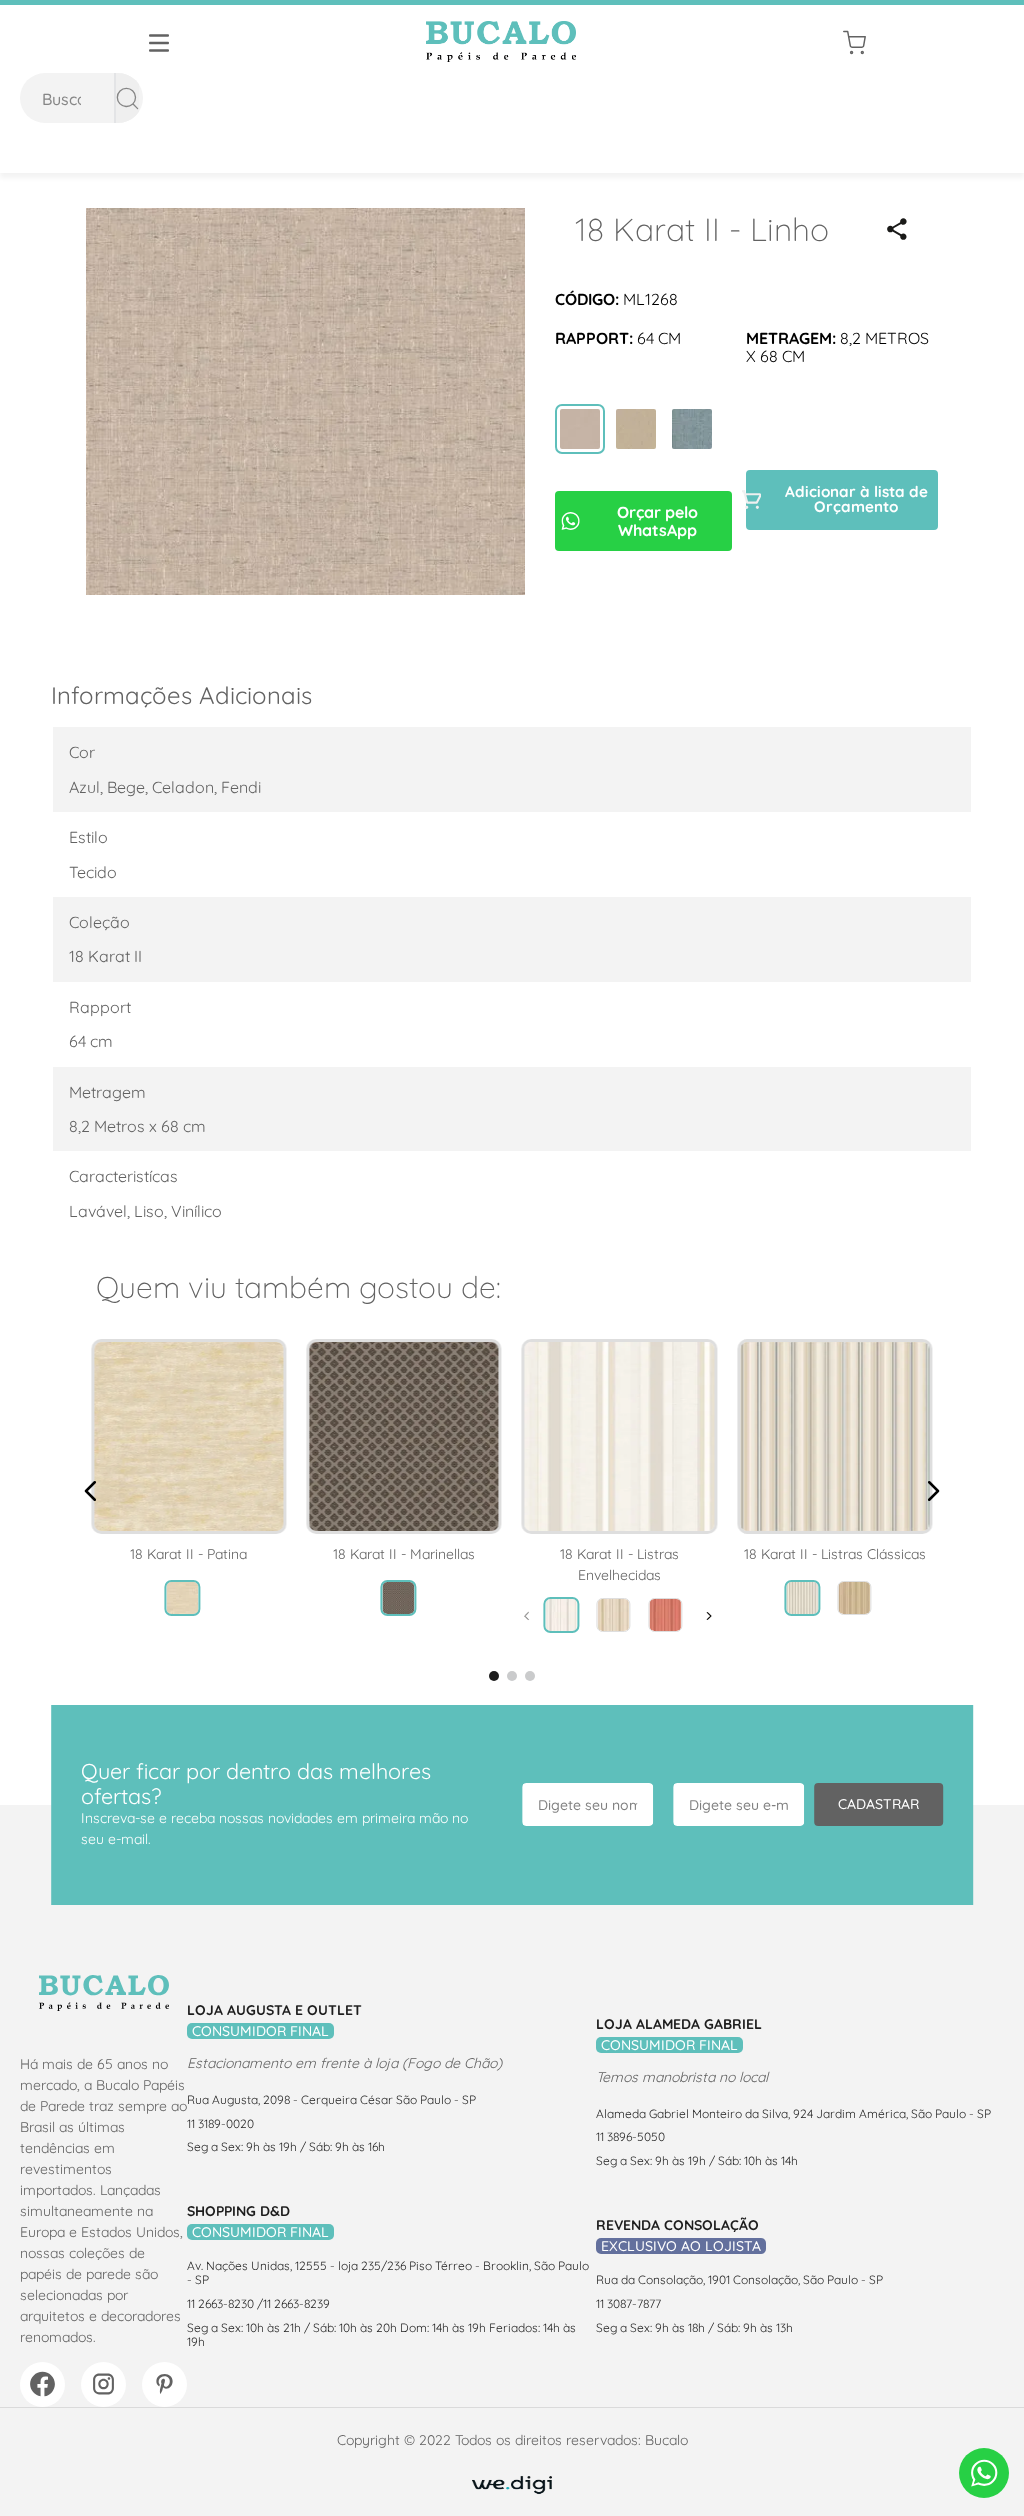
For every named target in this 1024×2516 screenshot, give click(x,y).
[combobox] (81, 98)
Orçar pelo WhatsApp (657, 521)
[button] (897, 229)
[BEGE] (636, 431)
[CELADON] (692, 431)
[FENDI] (580, 431)
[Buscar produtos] (127, 98)
